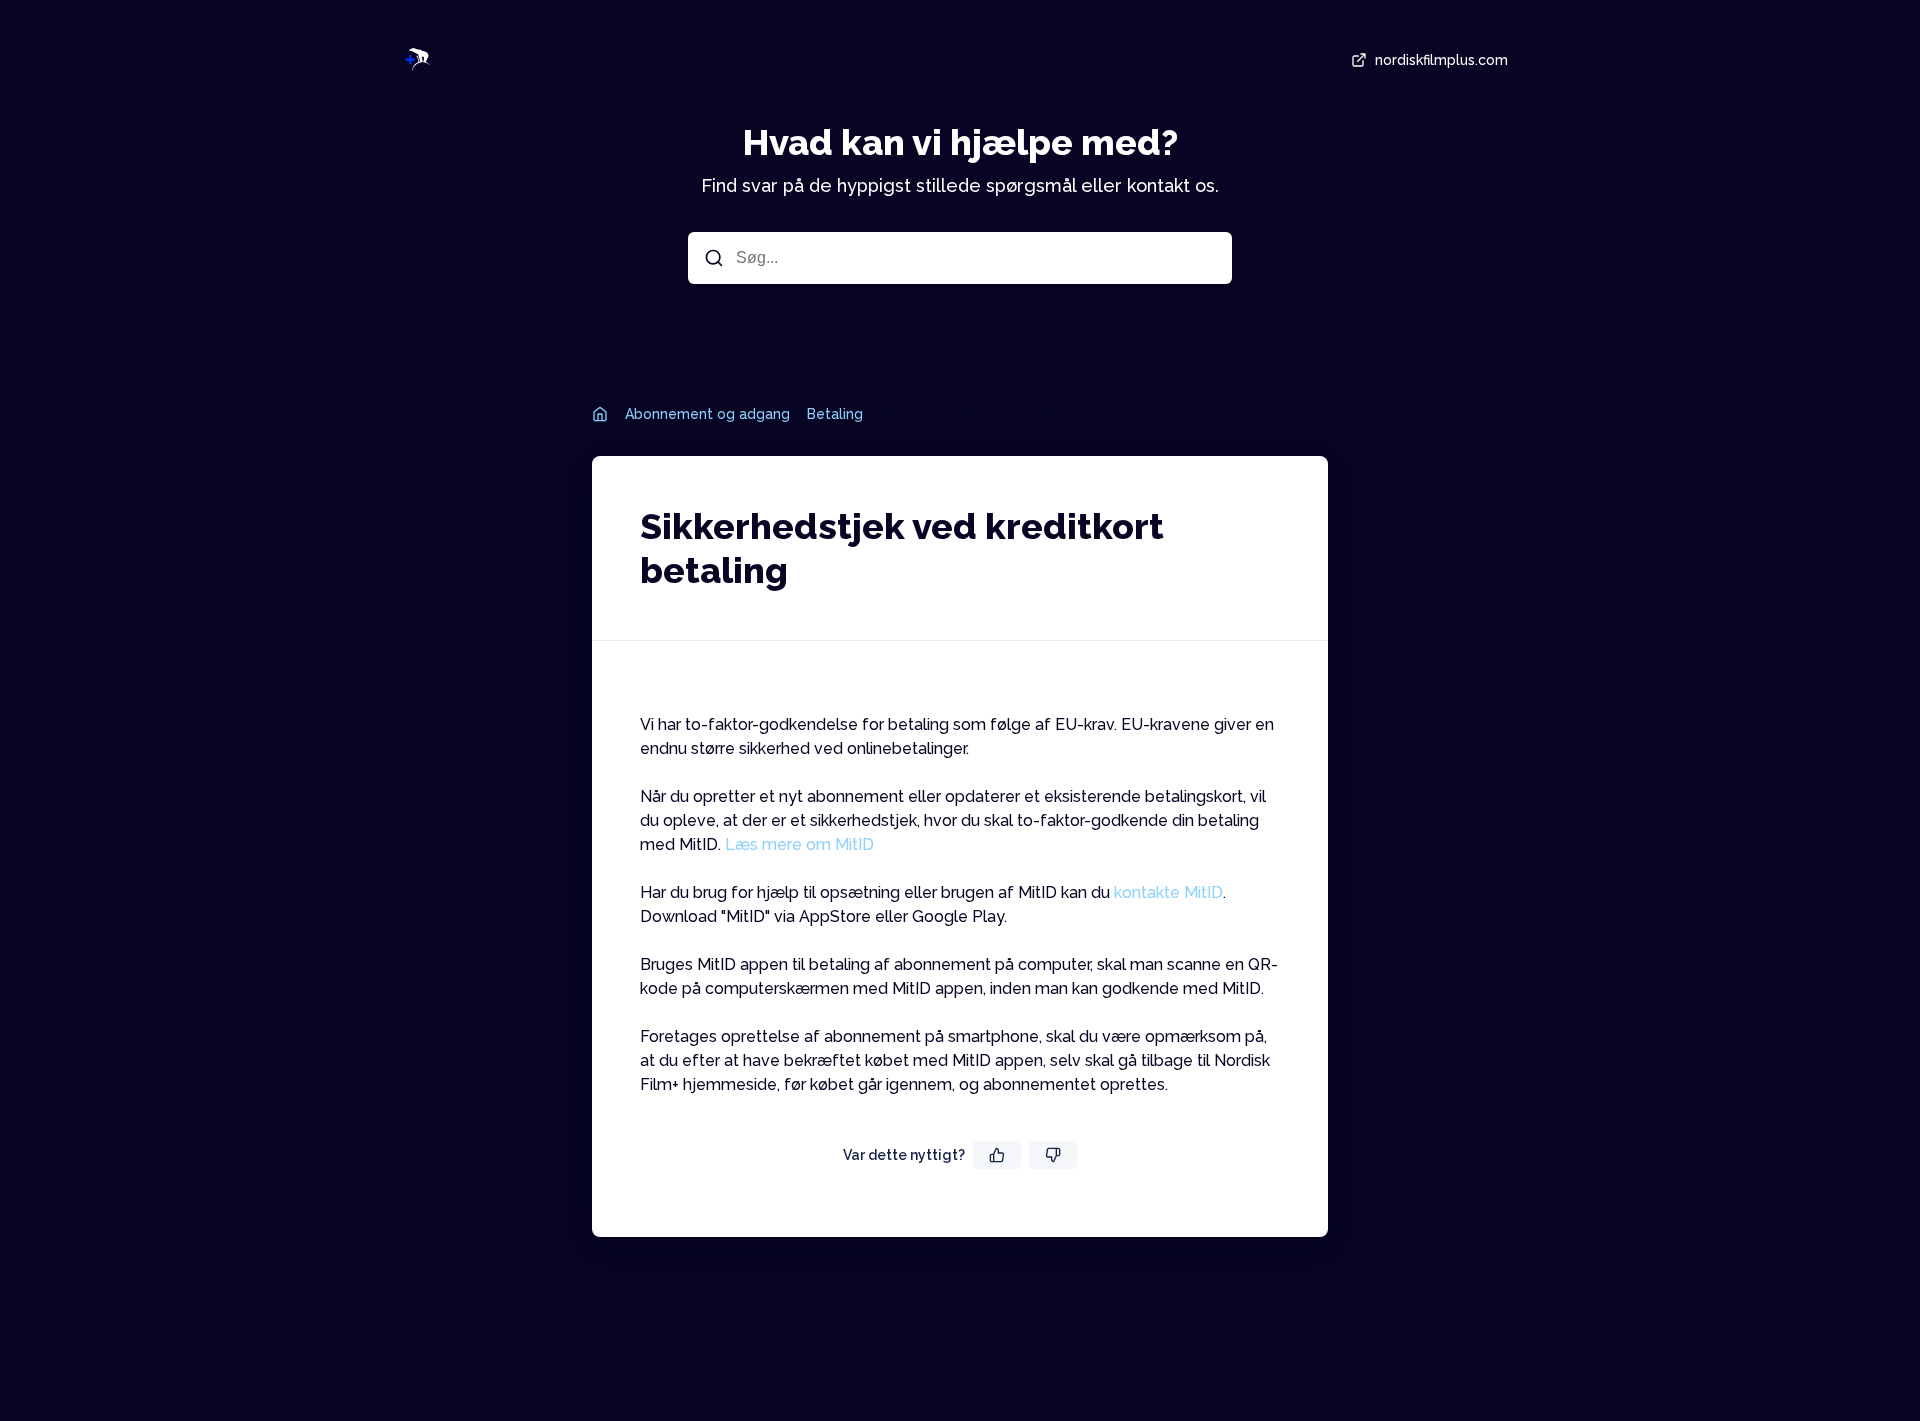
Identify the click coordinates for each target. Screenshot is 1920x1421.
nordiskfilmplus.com (1441, 60)
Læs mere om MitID (799, 844)
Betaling (835, 414)
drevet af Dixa (960, 1329)
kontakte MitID (1168, 892)
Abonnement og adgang (707, 414)
